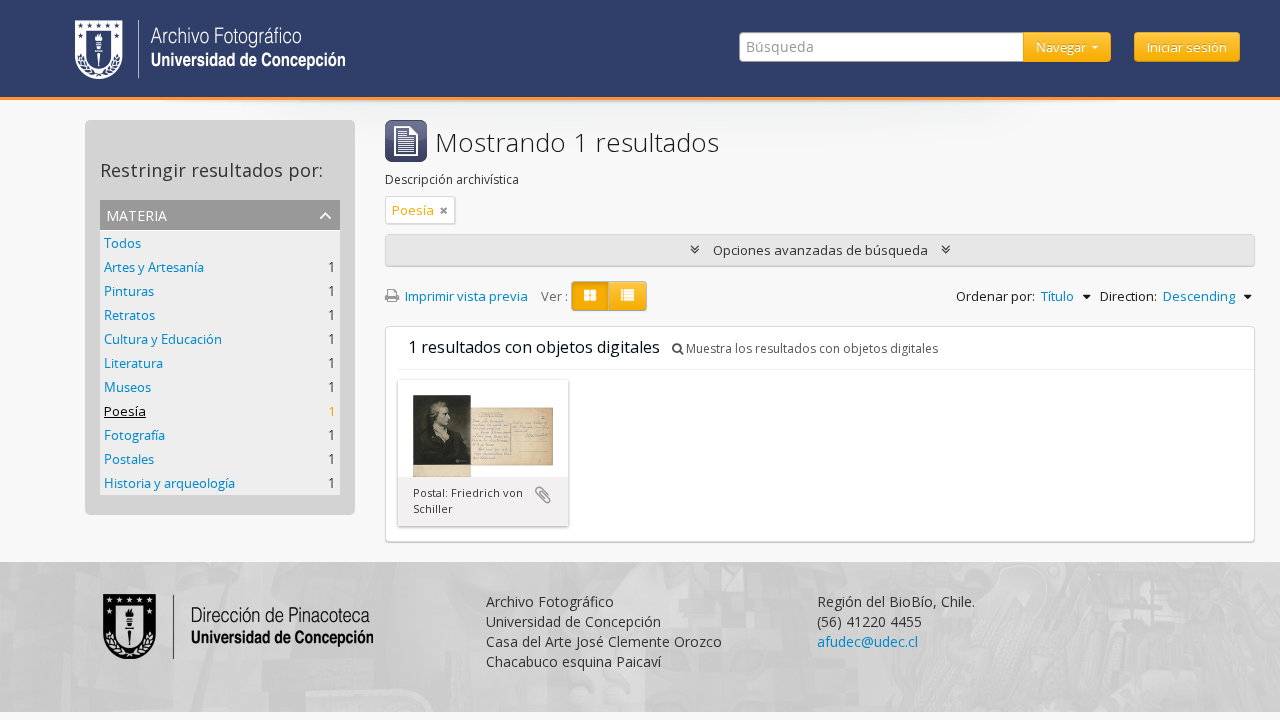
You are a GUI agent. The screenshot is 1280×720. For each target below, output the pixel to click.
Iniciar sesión (1187, 47)
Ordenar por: (995, 296)
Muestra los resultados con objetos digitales (810, 348)
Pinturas (129, 291)
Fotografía (134, 435)
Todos (122, 243)
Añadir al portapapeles (543, 495)
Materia (136, 213)
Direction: (1128, 296)
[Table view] (627, 296)
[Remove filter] (444, 210)
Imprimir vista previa (465, 296)
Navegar (1062, 47)
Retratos (129, 315)
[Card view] (590, 296)
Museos (127, 387)
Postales (129, 459)
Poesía (125, 411)
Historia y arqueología (169, 483)
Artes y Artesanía (154, 267)
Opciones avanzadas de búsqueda (820, 250)
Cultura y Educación (163, 339)
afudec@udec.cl (867, 641)
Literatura (133, 363)
